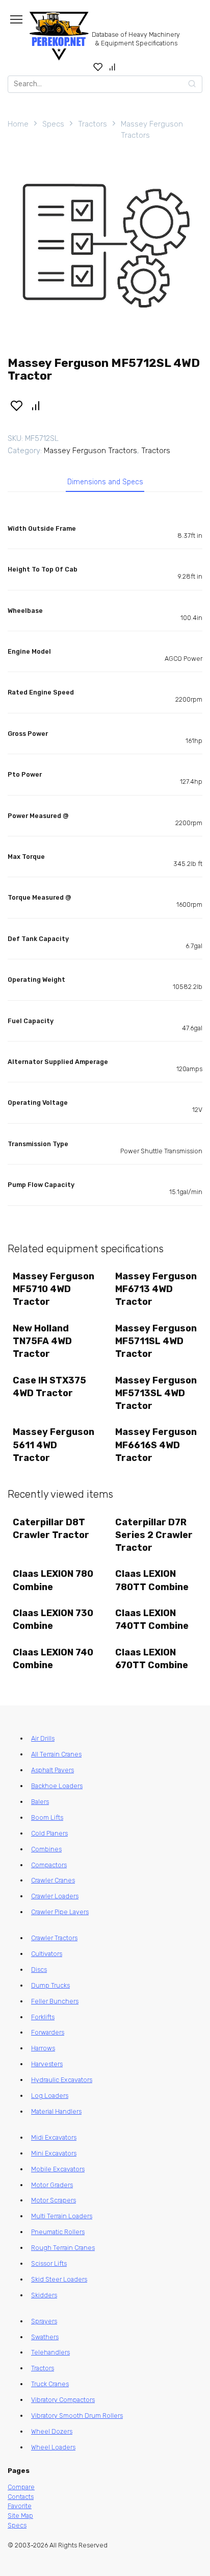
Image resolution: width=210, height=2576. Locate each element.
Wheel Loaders (53, 2447)
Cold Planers (49, 1833)
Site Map (20, 2516)
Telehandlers (50, 2352)
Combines (46, 1849)
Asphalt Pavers (52, 1770)
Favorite (20, 2506)
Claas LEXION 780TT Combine (152, 1580)
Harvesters (47, 2064)
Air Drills (43, 1738)
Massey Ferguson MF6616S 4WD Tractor (156, 1445)
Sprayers (44, 2321)
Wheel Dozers (52, 2431)
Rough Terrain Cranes (63, 2248)
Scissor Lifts (49, 2263)
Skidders (44, 2295)
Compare (21, 2487)
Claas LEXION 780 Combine (53, 1580)
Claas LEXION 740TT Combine (152, 1619)
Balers (40, 1802)
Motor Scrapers (54, 2200)
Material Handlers (56, 2111)
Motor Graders (52, 2185)
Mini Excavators (54, 2153)
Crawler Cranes (53, 1880)
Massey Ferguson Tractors (152, 130)
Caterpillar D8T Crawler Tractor (51, 1529)
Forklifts (43, 2017)
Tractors (93, 124)
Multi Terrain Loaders (62, 2216)
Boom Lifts (47, 1817)
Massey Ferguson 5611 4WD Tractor (54, 1445)
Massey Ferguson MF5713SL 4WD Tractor (156, 1393)
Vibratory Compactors (63, 2400)
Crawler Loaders (55, 1896)
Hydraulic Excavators (62, 2080)
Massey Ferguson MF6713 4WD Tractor (156, 1289)
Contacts (21, 2497)
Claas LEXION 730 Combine (53, 1619)
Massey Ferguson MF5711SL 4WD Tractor (156, 1341)
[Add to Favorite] (16, 405)
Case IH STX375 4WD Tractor (49, 1387)
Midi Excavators (54, 2137)
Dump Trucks (50, 1985)
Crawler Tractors (54, 1938)
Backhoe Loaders (57, 1786)
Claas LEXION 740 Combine (53, 1659)
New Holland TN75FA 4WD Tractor (42, 1341)
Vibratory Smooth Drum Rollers (77, 2416)
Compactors (49, 1865)
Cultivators (47, 1954)
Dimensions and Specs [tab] (105, 482)
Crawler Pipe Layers (60, 1912)
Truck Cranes (50, 2384)
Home (18, 124)
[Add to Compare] (36, 405)
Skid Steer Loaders (59, 2279)
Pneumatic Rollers (58, 2232)
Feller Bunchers (55, 2001)
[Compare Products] (112, 67)
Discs (39, 1970)
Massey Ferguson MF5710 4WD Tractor (54, 1289)
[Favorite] (98, 67)
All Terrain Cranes (56, 1754)
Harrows (43, 2048)
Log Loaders (50, 2096)
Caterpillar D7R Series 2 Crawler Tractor (154, 1535)
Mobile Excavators (58, 2169)
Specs (53, 124)
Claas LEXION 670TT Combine (152, 1659)
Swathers (45, 2337)
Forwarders (48, 2032)
